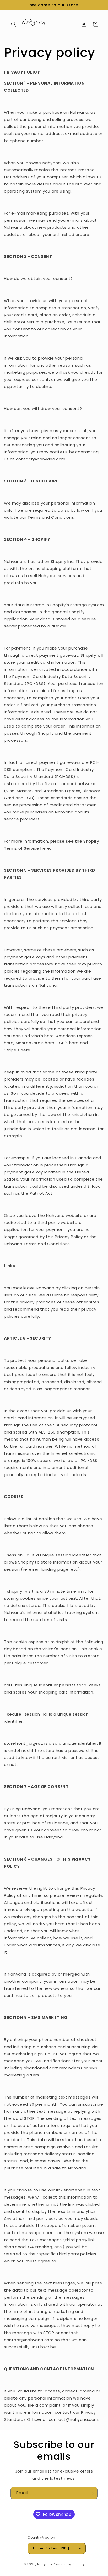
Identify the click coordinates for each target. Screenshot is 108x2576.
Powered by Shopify (69, 2564)
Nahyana (45, 2564)
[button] (14, 24)
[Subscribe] (91, 2493)
